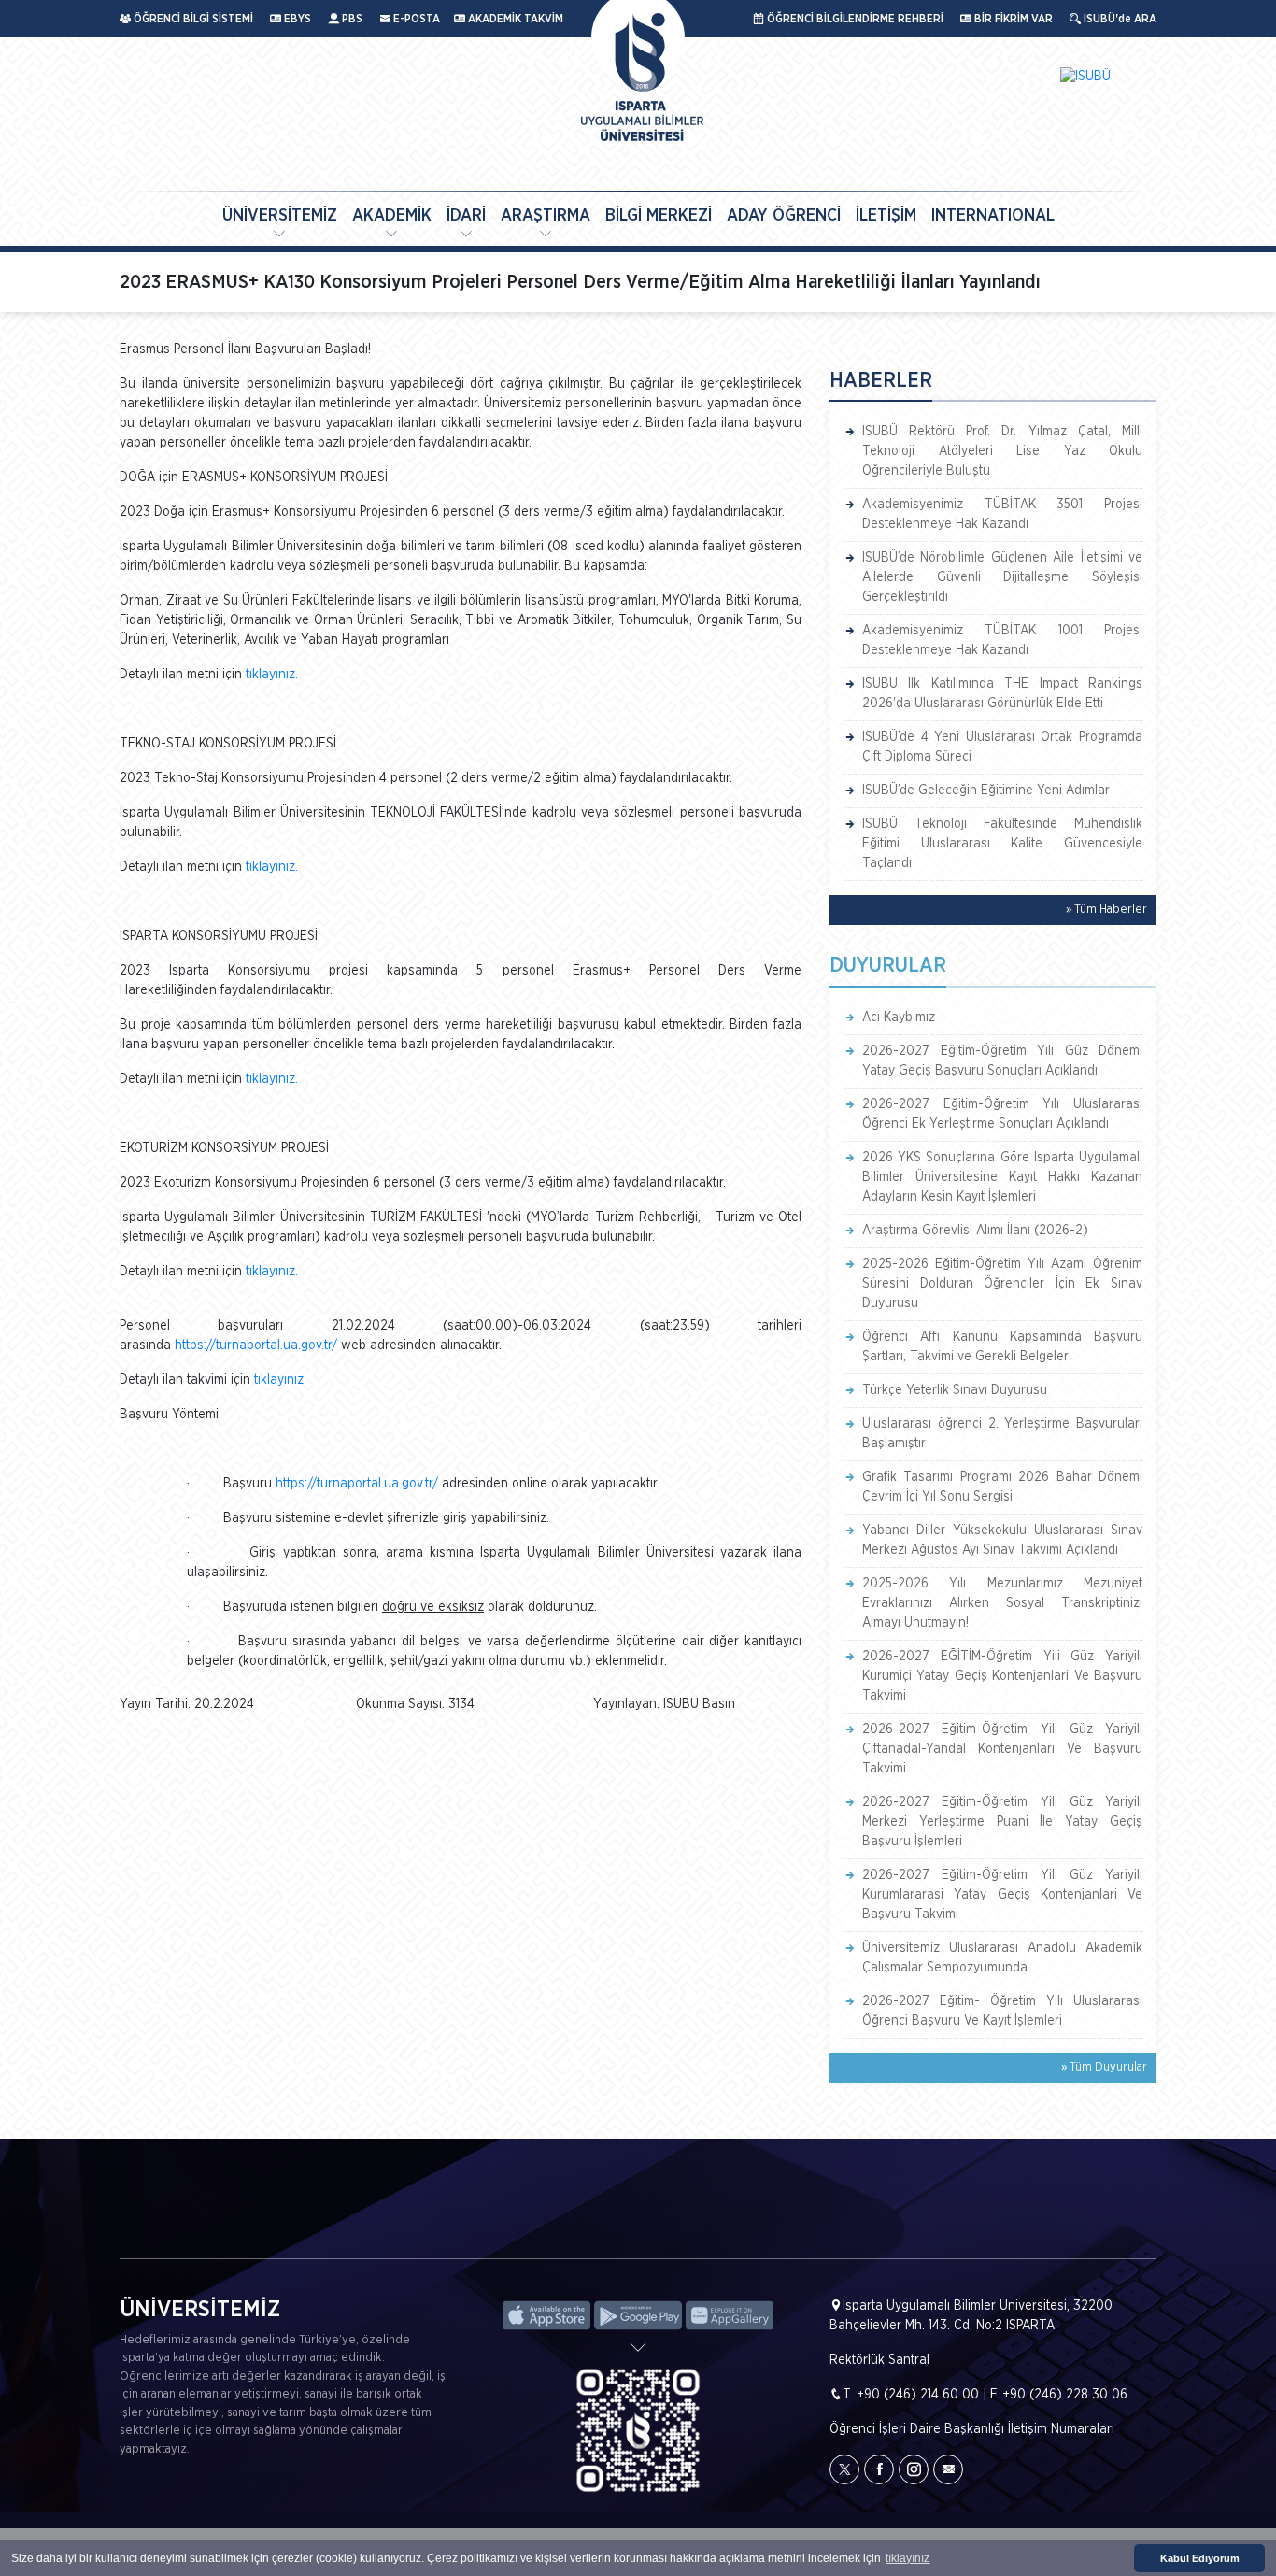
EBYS (296, 19)
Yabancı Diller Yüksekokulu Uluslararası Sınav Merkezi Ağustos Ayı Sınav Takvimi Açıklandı (1002, 1540)
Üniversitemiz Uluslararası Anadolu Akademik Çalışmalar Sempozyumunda (1002, 1958)
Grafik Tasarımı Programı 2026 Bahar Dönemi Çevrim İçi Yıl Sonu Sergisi (1002, 1487)
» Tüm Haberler (1106, 910)
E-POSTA (415, 19)
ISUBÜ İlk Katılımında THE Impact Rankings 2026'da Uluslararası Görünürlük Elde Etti (1002, 694)
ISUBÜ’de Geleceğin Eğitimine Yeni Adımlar (986, 790)
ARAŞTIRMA (546, 216)
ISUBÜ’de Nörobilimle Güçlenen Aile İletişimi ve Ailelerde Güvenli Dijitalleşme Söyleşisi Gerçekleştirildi (1002, 577)
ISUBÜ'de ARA (1119, 19)
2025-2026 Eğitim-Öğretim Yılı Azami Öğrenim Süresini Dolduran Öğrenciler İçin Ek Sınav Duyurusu (1002, 1284)
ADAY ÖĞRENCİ (784, 216)
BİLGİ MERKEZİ (659, 216)
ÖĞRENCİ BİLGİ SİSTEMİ (192, 19)
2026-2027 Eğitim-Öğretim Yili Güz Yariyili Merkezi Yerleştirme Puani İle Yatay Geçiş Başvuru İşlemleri (1002, 1822)
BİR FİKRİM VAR (1012, 19)
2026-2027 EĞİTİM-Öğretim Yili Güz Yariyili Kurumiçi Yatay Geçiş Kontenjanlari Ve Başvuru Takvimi (1002, 1676)
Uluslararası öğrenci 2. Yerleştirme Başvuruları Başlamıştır (1002, 1434)
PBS (351, 19)
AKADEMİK (392, 216)
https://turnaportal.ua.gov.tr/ (256, 1345)
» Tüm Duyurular (1104, 2067)
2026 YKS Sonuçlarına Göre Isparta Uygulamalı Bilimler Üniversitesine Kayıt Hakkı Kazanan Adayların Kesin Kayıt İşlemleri (1002, 1177)
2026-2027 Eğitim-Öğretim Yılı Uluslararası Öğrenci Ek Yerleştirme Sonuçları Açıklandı (1002, 1114)
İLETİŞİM (886, 216)
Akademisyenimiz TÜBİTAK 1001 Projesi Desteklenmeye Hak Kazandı (1002, 640)
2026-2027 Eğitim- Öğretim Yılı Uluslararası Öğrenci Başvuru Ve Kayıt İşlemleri (1002, 2011)
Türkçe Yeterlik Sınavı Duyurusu (955, 1390)
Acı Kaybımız (899, 1018)
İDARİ (466, 216)
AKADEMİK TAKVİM (514, 19)
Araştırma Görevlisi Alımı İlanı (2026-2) (975, 1231)
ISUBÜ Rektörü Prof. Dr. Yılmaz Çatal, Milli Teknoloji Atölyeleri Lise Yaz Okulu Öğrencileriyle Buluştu (1002, 451)
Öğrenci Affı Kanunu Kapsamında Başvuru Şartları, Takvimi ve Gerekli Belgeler (1002, 1347)
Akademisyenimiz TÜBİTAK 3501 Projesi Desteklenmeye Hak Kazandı (1002, 514)
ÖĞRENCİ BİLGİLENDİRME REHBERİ (854, 19)
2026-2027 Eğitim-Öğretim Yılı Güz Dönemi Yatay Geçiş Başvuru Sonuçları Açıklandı (1002, 1061)
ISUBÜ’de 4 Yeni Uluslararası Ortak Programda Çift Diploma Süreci (1002, 747)
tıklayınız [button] (907, 2558)
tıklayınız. (272, 675)
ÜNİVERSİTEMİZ (280, 216)
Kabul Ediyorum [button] (1200, 2558)
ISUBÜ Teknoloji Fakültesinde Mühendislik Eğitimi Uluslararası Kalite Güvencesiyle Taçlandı (1002, 844)
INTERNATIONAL (993, 216)
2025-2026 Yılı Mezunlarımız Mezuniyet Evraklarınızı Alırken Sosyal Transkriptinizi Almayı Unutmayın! (1002, 1603)
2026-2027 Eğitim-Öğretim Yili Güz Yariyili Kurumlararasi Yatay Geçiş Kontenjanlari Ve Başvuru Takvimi (1002, 1895)
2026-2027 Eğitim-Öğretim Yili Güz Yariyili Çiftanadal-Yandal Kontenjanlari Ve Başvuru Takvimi (1002, 1749)
